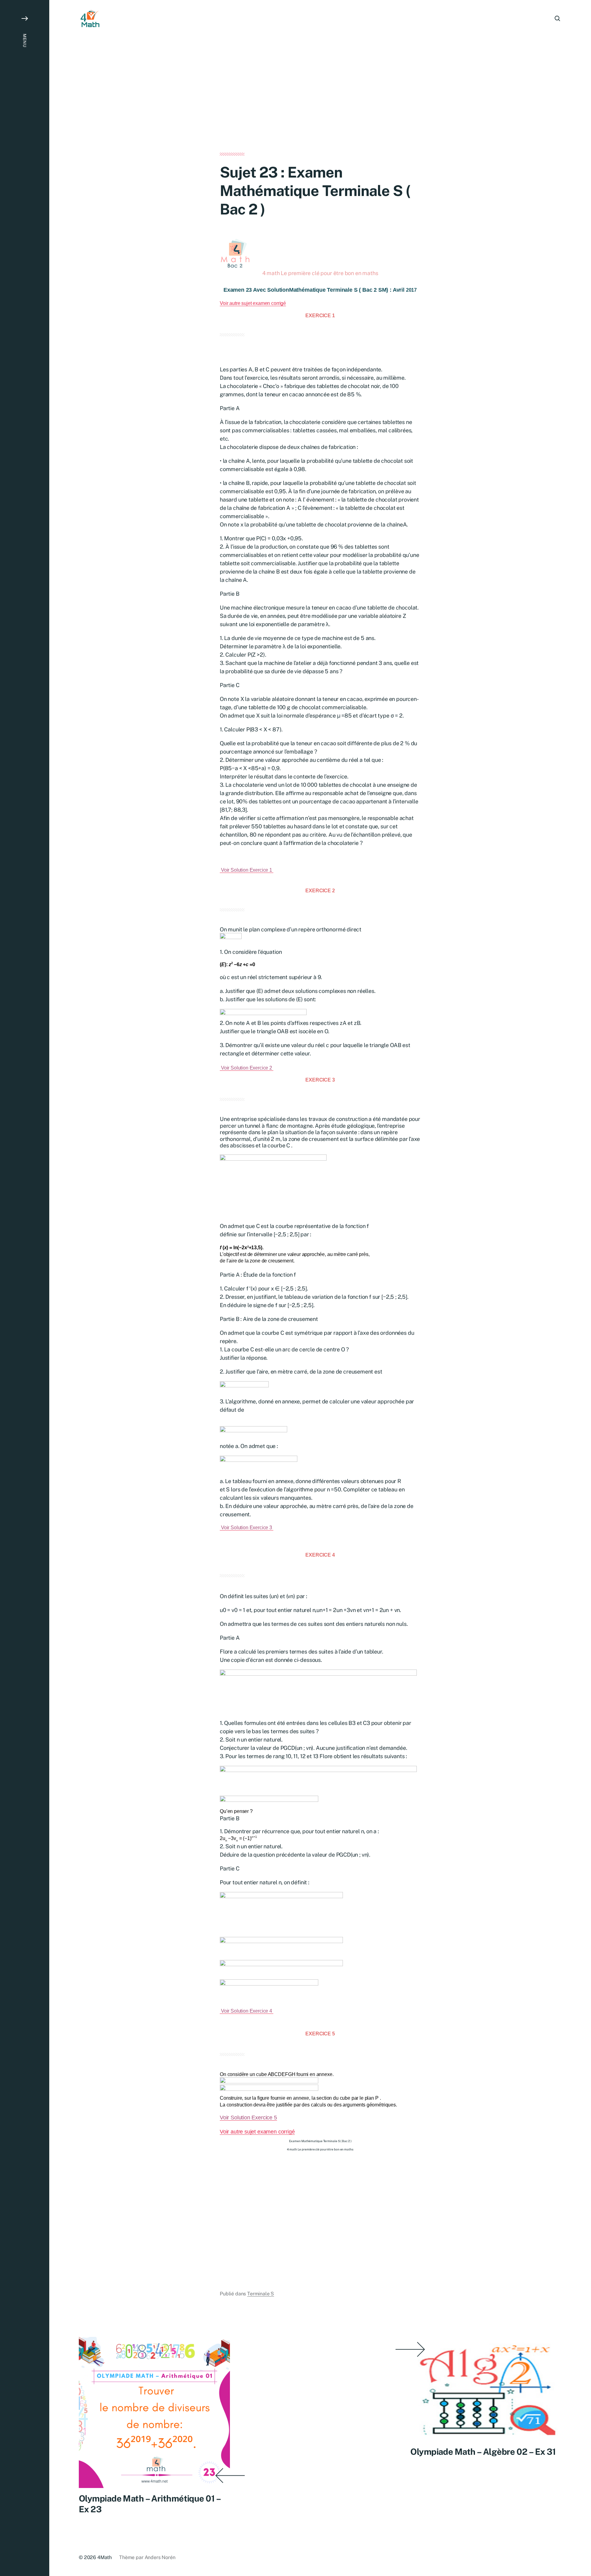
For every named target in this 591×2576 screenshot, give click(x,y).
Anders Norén (160, 2557)
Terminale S (261, 2294)
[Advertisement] (320, 107)
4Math (105, 2557)
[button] (25, 1288)
